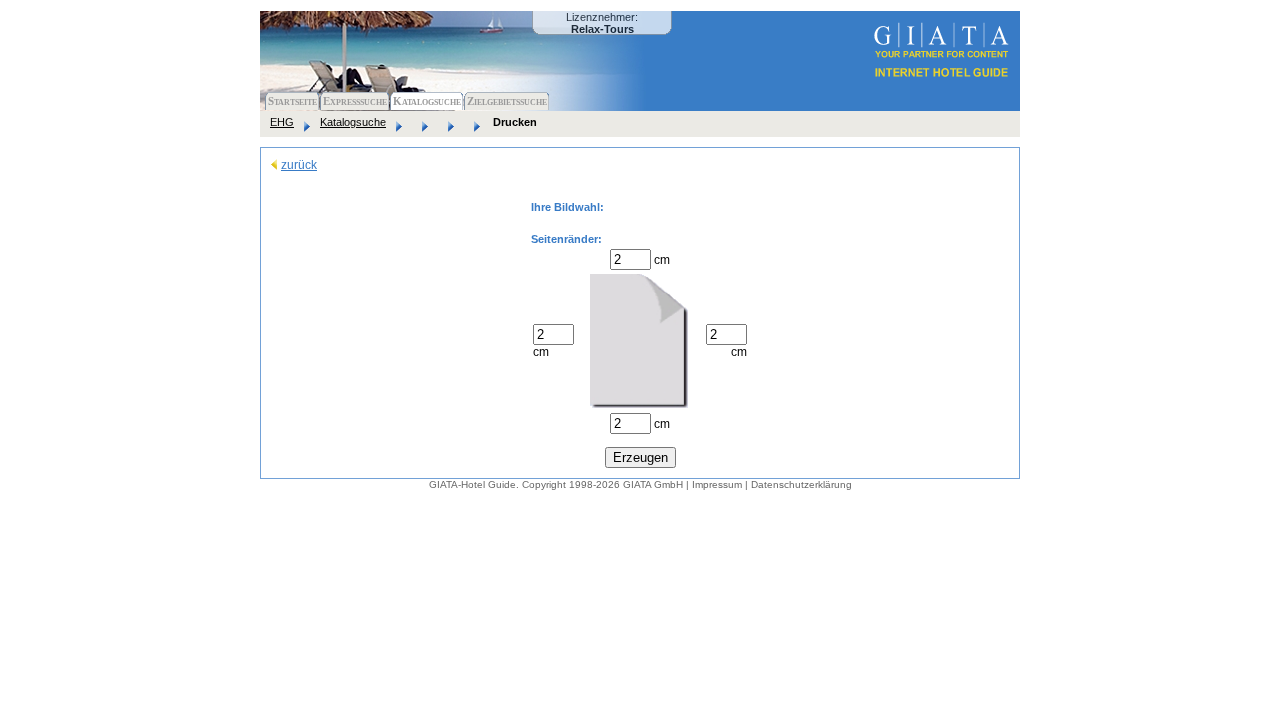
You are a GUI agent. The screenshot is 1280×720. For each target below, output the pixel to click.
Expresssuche (355, 101)
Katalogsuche (427, 101)
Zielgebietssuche (507, 101)
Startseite (292, 101)
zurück (299, 165)
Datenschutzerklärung (801, 484)
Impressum (717, 484)
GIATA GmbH (653, 484)
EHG (282, 122)
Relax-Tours (602, 29)
